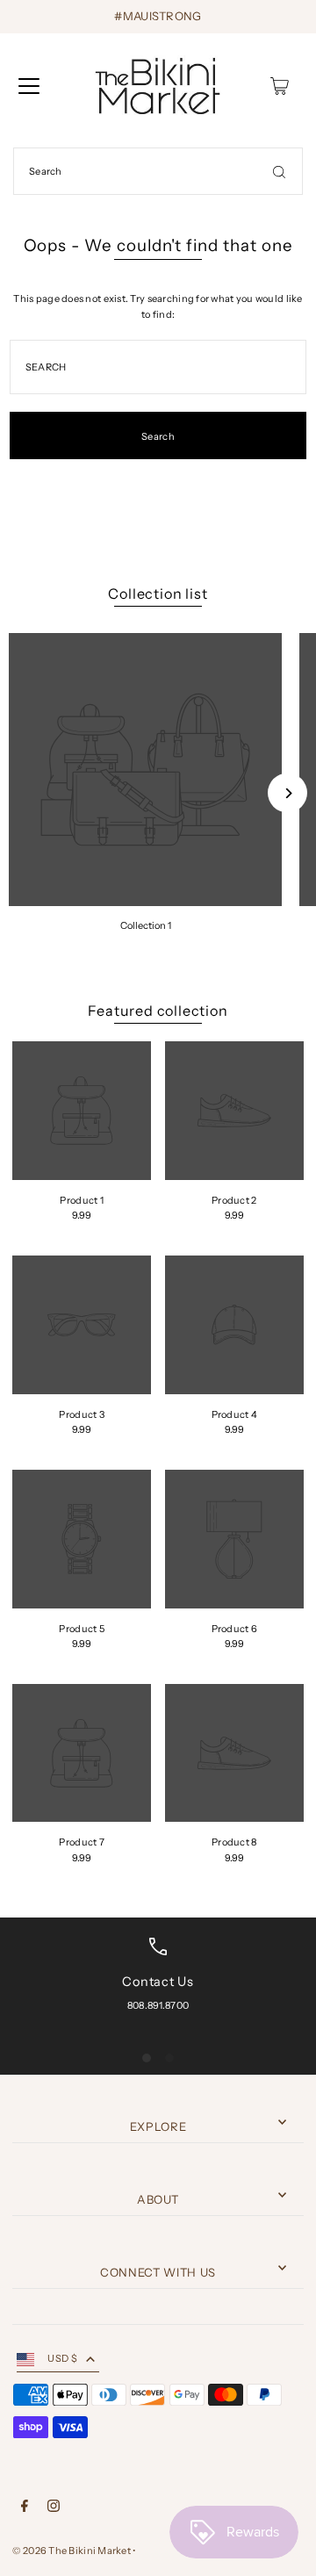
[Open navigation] (29, 86)
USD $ (62, 2358)
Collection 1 (146, 925)
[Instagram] (54, 2508)
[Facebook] (25, 2508)
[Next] (287, 793)
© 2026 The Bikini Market (72, 2551)
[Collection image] (145, 770)
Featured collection (158, 1011)
